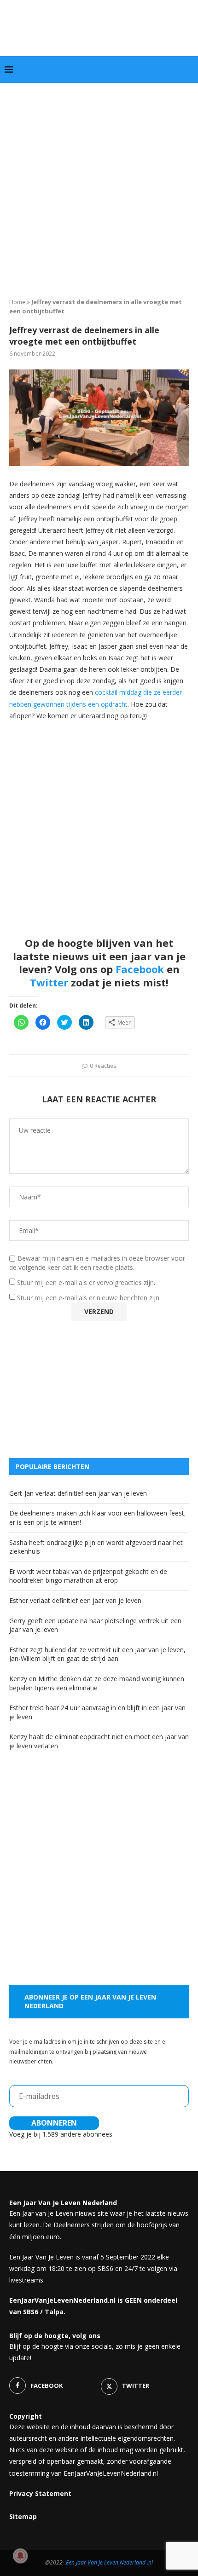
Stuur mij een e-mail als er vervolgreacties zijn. (86, 1282)
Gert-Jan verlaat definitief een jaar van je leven (78, 1493)
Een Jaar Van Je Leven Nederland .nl (109, 2562)
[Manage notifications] (20, 2556)
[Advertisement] (99, 187)
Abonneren (54, 2123)
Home (17, 302)
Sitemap (23, 2516)
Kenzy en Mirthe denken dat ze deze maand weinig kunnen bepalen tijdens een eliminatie (97, 1683)
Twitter (49, 982)
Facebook (140, 969)
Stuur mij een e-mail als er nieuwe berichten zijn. (89, 1298)
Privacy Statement (40, 2493)
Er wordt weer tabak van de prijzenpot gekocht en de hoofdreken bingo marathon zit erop (88, 1576)
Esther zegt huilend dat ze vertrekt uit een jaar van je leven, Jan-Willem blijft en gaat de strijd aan (97, 1654)
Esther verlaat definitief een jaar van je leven (75, 1600)
